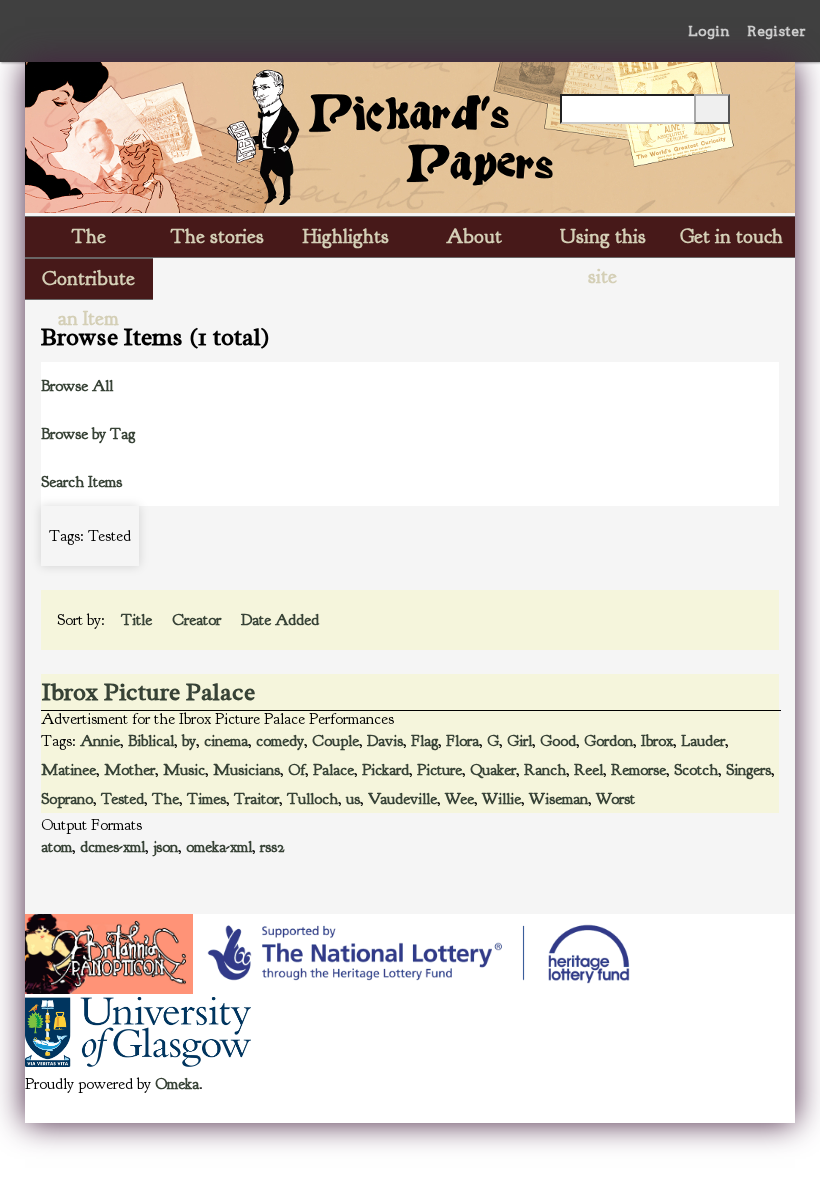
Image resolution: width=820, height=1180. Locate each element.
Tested (122, 799)
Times (206, 799)
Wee (459, 799)
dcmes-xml (112, 847)
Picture (439, 770)
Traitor (256, 799)
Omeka (177, 1084)
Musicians (246, 770)
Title (138, 620)
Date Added (282, 620)
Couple (335, 741)
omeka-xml (219, 847)
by (189, 741)
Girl (519, 741)
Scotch (696, 770)
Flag (424, 741)
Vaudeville (402, 799)
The (165, 799)
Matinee (68, 770)
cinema (226, 741)
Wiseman (558, 799)
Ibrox (657, 741)
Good (558, 741)
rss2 (272, 847)
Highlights (346, 236)
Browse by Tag (88, 434)
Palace (333, 770)
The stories (217, 236)
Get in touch (731, 236)
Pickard (385, 770)
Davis (385, 741)
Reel (588, 770)
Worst (615, 799)
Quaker (493, 770)
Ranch (545, 770)
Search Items (81, 482)
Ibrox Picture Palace (148, 692)
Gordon (608, 741)
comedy (280, 741)
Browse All (77, 386)
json (165, 847)
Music (184, 770)
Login (709, 31)
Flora (462, 741)
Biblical (151, 741)
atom (56, 847)
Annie (100, 741)
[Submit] (712, 109)
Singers (748, 770)
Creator (198, 620)
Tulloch (312, 799)
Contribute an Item (88, 282)
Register (776, 31)
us (353, 799)
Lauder (703, 741)
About (474, 236)
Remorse (638, 770)
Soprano (67, 799)
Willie (501, 799)
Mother (129, 770)
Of (296, 770)
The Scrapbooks (89, 240)
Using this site (603, 240)
